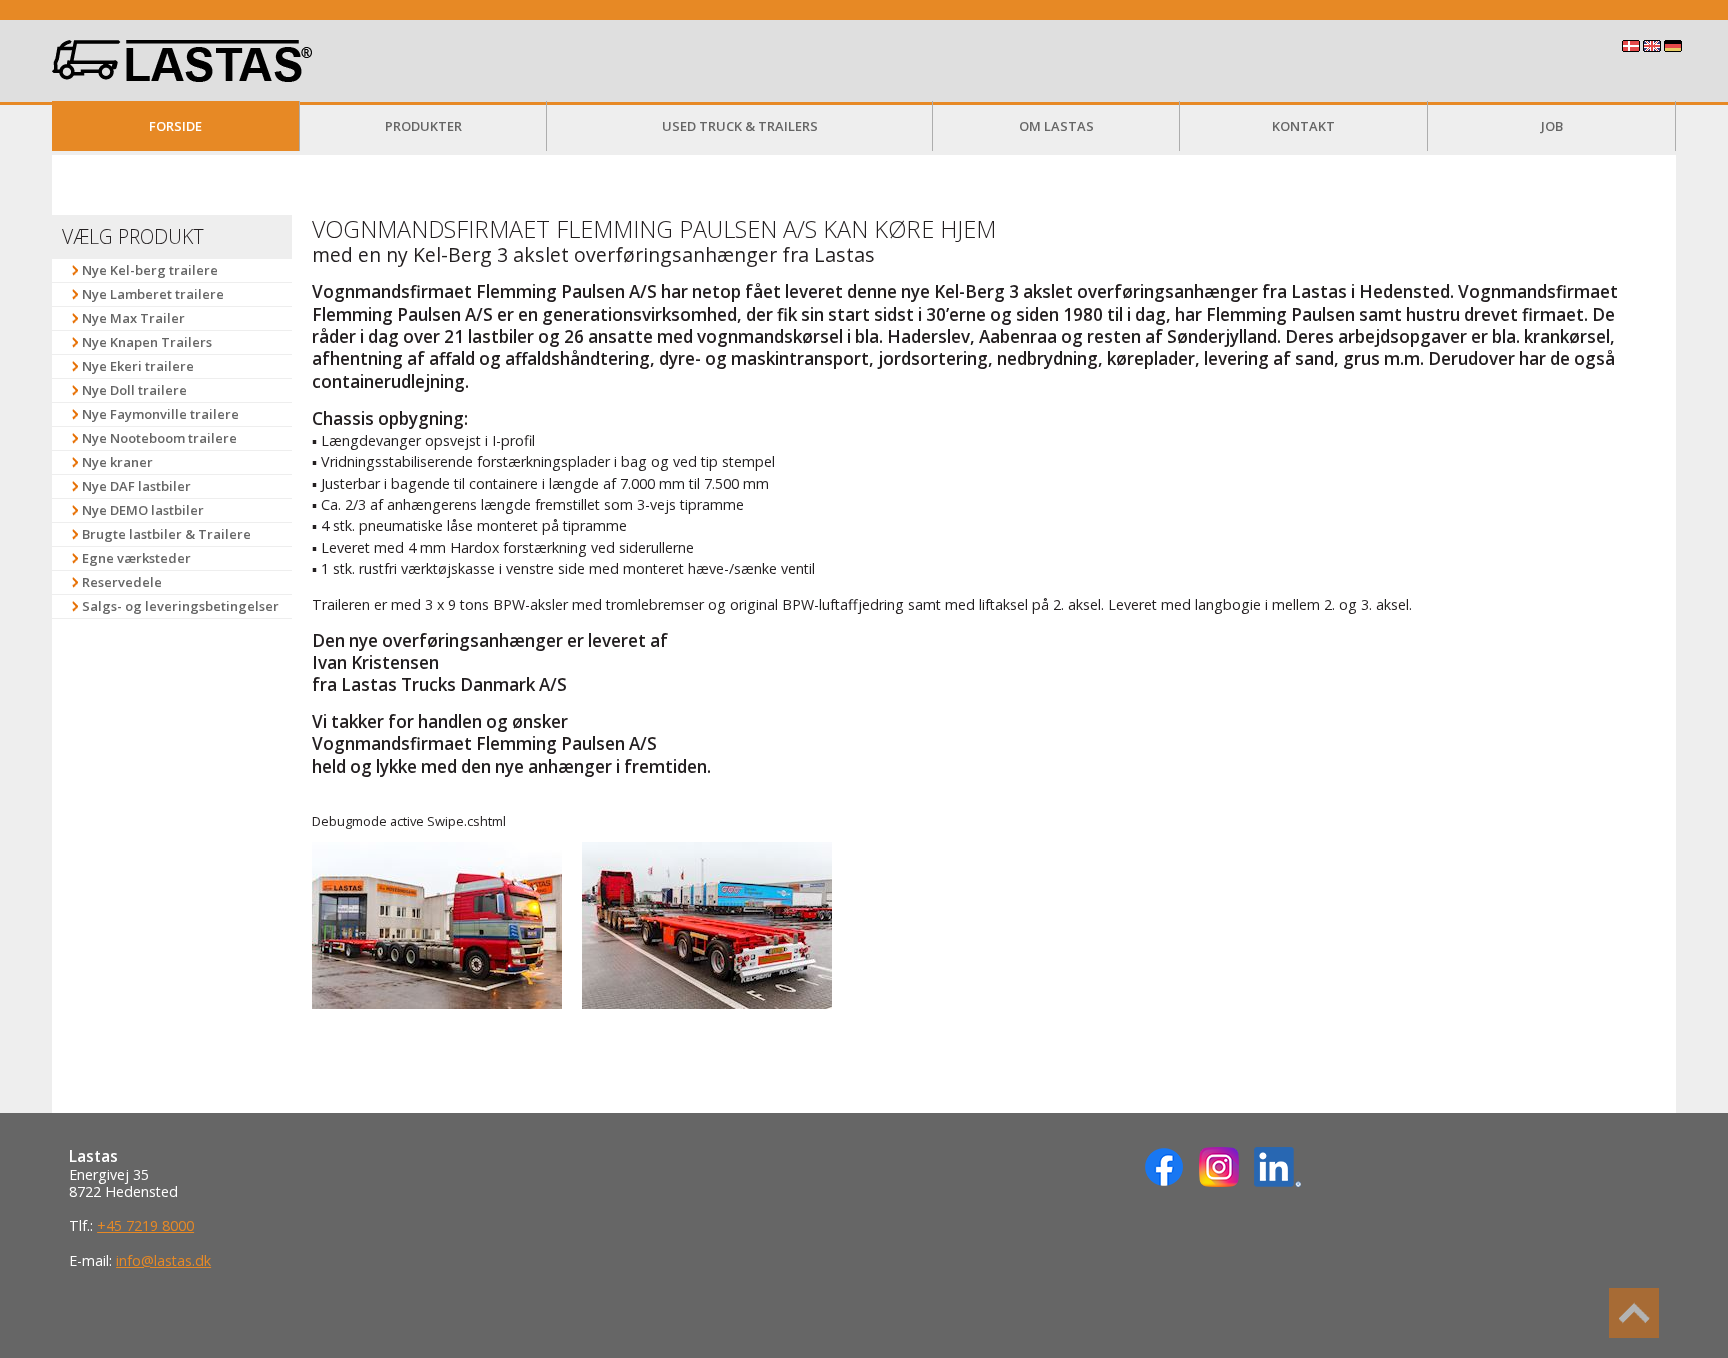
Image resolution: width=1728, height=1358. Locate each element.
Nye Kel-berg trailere (150, 270)
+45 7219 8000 (145, 1225)
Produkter (423, 126)
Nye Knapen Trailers (147, 342)
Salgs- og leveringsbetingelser (180, 606)
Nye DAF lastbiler (136, 486)
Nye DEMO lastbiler (143, 510)
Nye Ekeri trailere (138, 366)
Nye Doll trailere (134, 390)
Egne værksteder (136, 558)
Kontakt (1303, 126)
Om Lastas (1056, 126)
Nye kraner (117, 462)
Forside (175, 126)
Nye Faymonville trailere (160, 414)
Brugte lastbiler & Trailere (166, 534)
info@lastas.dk (163, 1260)
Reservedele (122, 582)
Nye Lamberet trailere (153, 294)
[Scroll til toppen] (1634, 1313)
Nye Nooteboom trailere (159, 438)
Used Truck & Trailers (740, 126)
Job (1552, 126)
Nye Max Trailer (133, 318)
